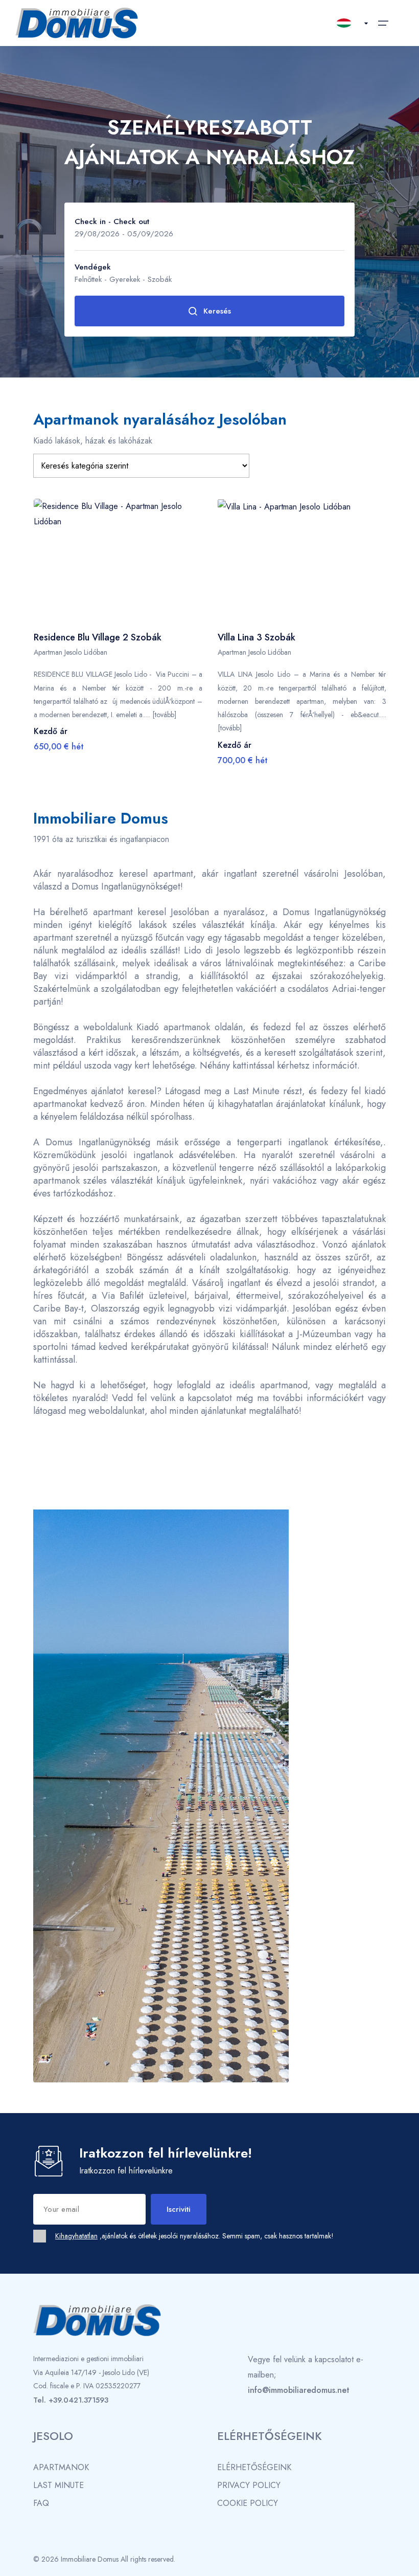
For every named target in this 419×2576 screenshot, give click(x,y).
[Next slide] (184, 562)
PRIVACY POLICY (249, 2485)
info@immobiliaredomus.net (299, 2390)
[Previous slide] (52, 562)
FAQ (41, 2503)
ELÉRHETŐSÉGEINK (254, 2467)
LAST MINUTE (59, 2485)
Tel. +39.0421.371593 (71, 2400)
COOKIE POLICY (248, 2503)
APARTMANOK (61, 2467)
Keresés (217, 311)
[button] (107, 613)
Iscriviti (179, 2209)
